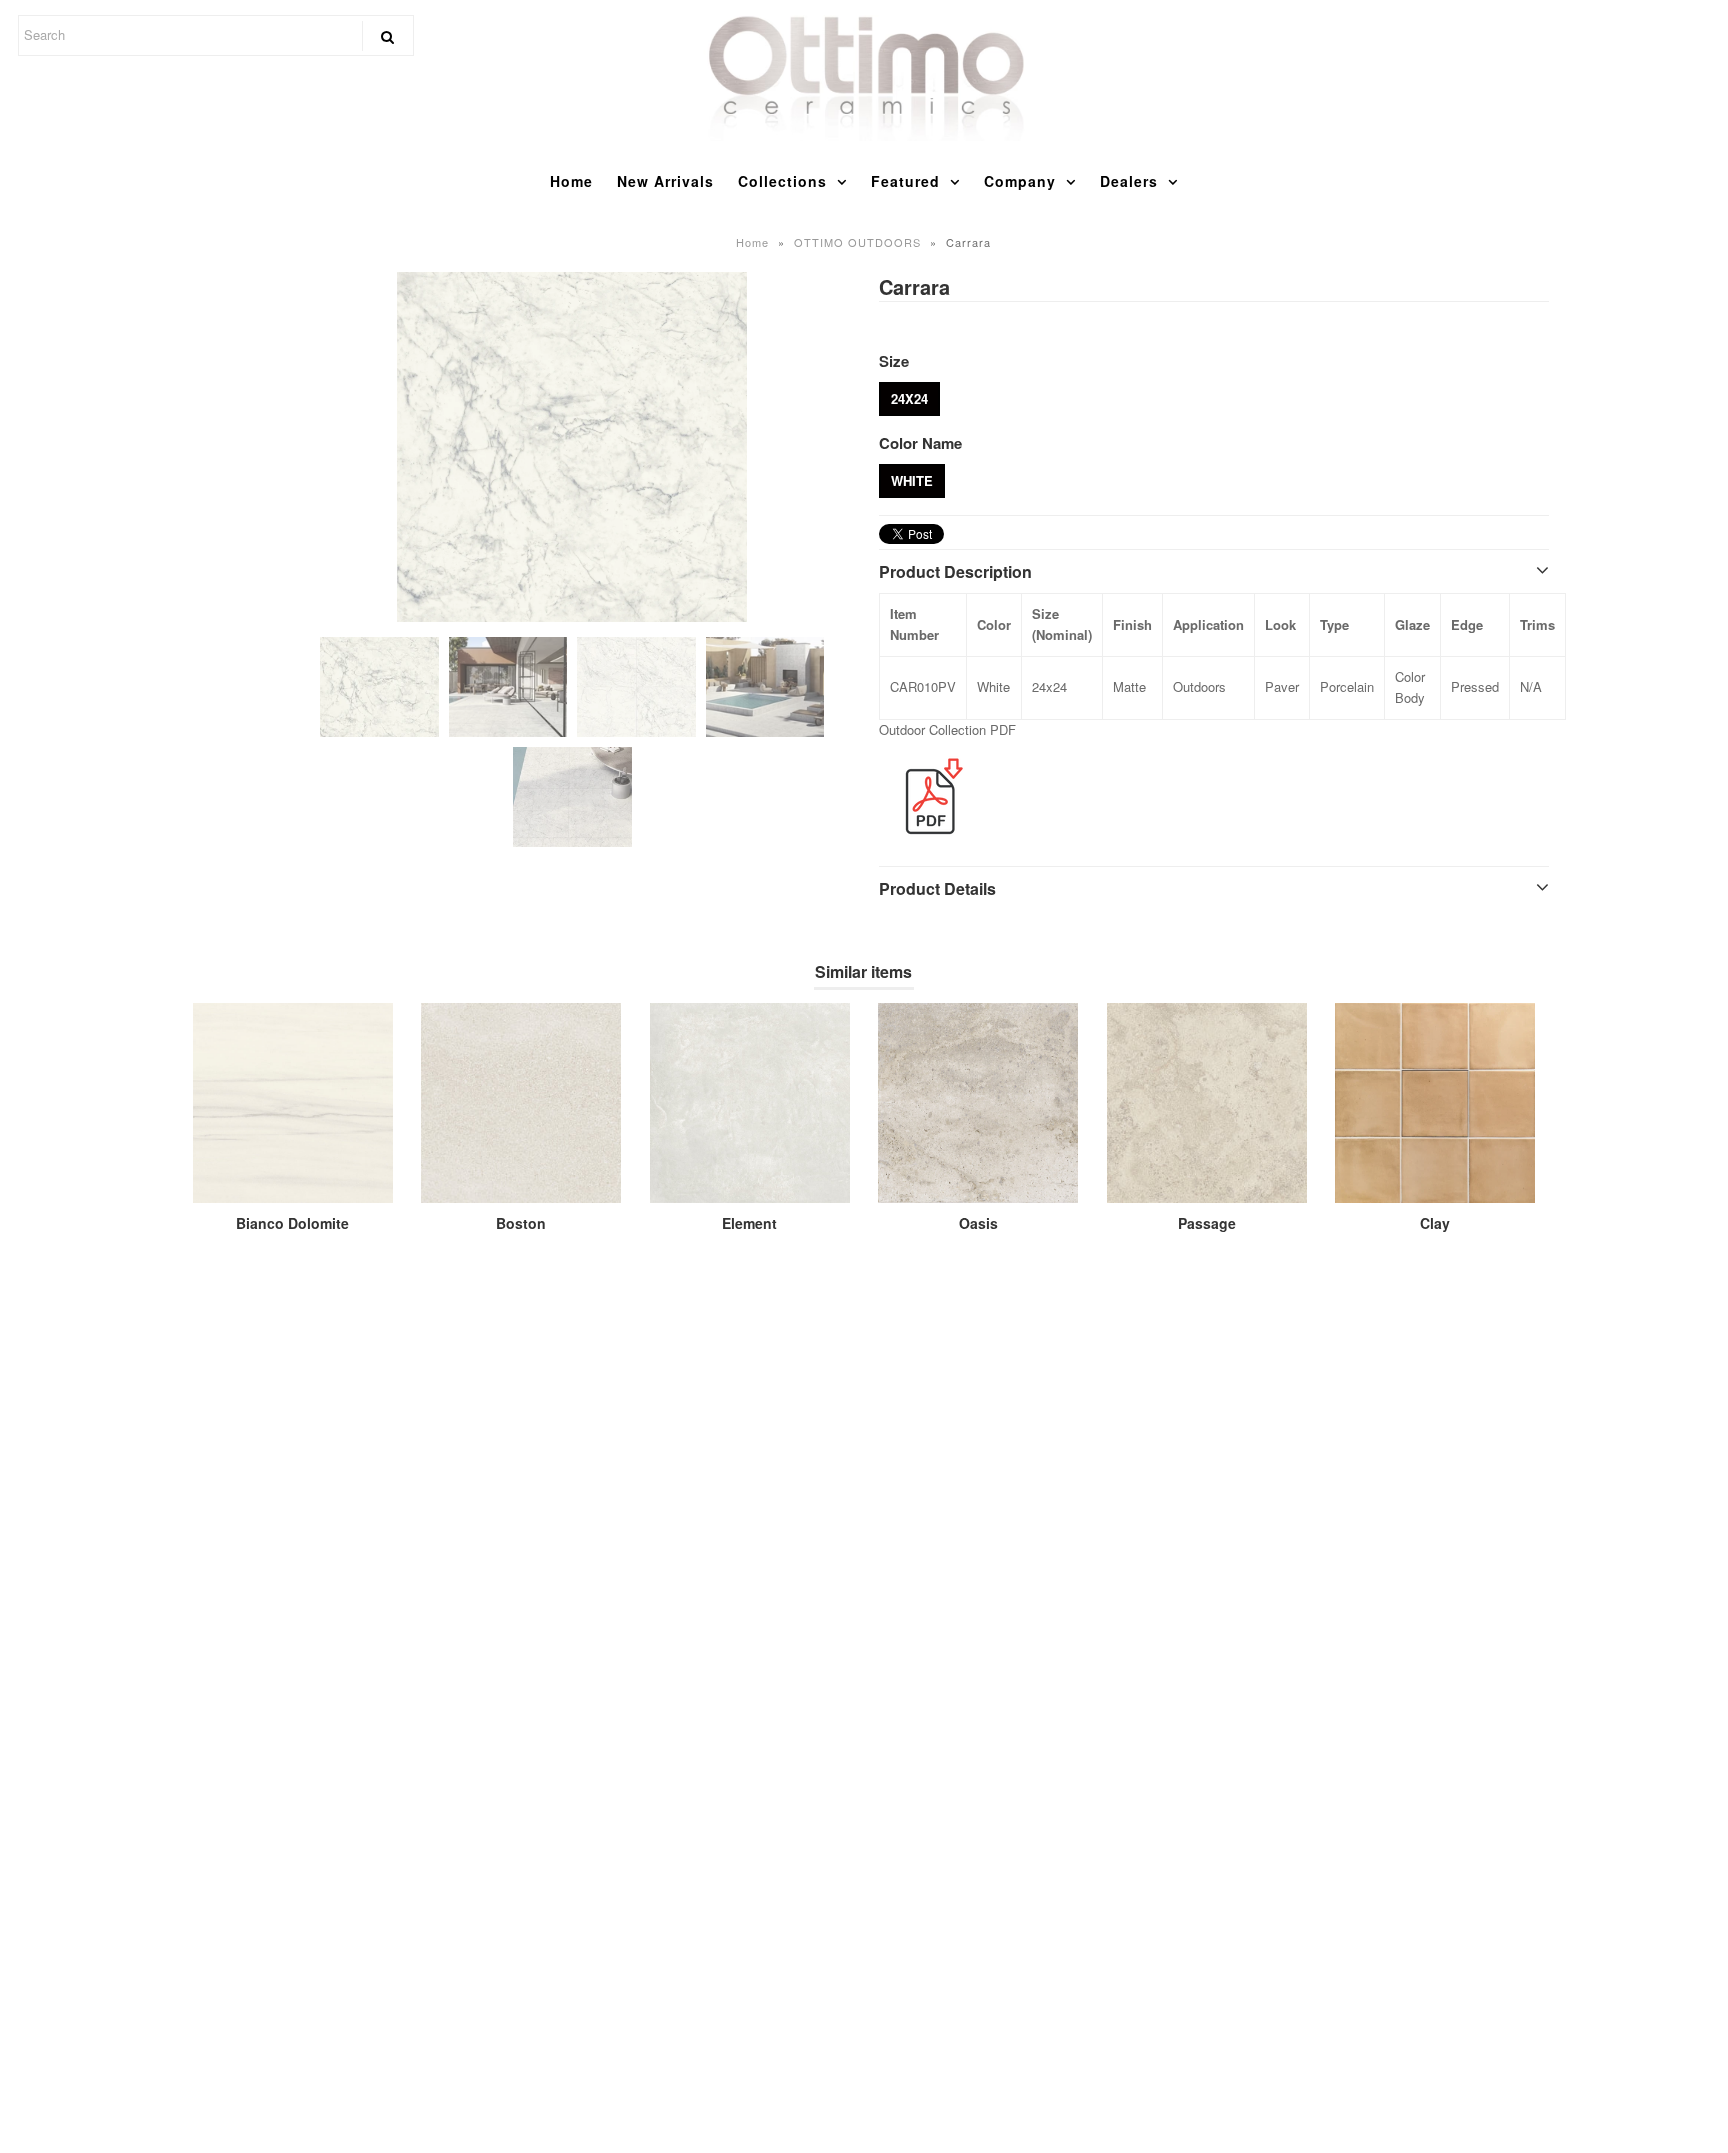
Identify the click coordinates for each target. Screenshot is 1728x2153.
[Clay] (1435, 1103)
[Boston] (521, 1103)
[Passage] (1207, 1103)
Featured (905, 181)
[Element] (750, 1103)
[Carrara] (572, 447)
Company (1020, 181)
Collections (782, 181)
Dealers (1129, 181)
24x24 (909, 398)
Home (571, 181)
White (912, 480)
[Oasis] (978, 1103)
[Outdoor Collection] (929, 844)
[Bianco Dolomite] (293, 1103)
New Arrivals (665, 181)
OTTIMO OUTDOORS (857, 242)
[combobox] (216, 35)
